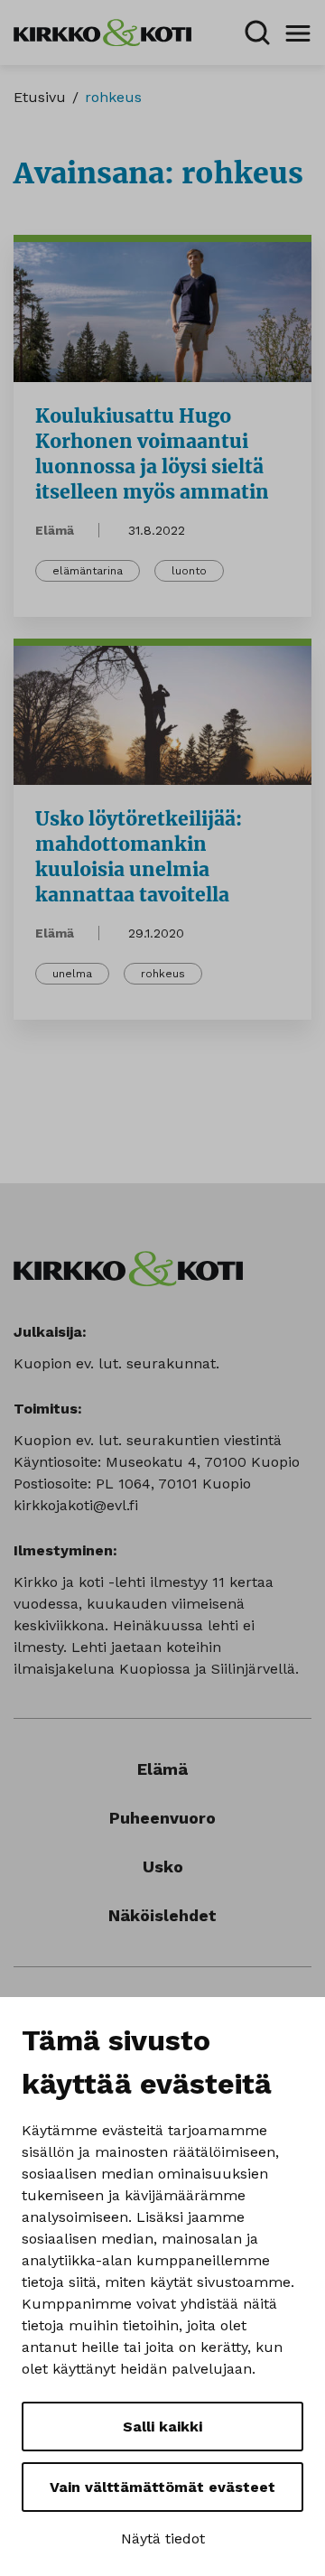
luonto (189, 571)
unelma (72, 974)
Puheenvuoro (162, 1818)
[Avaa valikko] (298, 33)
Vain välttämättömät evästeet (162, 2487)
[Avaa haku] (257, 33)
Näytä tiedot (163, 2539)
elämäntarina (88, 571)
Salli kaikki (162, 2427)
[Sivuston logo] (102, 31)
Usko (163, 1867)
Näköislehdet (162, 1915)
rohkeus (163, 974)
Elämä (55, 530)
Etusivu (40, 97)
